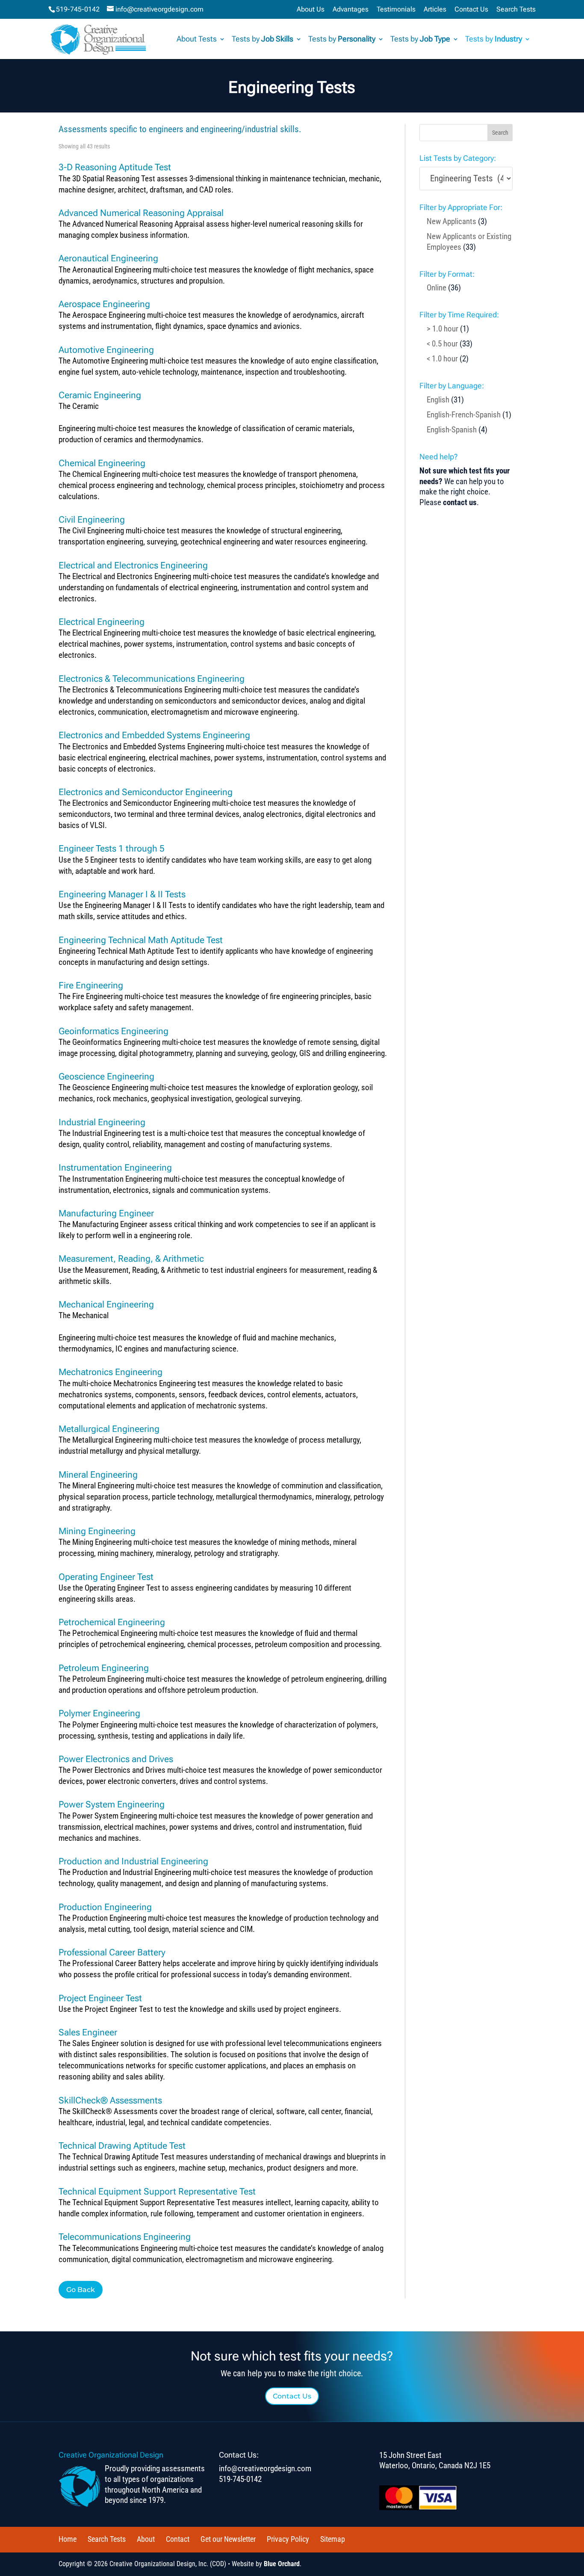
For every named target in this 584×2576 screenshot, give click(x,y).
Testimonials (396, 10)
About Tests (197, 40)
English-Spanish (452, 430)
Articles (435, 10)
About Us (311, 10)
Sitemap (333, 2539)
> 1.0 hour (442, 329)
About (146, 2539)
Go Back (81, 2290)
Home (68, 2539)
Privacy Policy (288, 2539)
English (438, 400)
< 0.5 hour (442, 344)
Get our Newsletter (228, 2539)
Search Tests (516, 10)
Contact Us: (239, 2455)
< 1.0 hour (442, 359)
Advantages (351, 10)
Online (437, 288)
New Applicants (451, 221)
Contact (178, 2539)
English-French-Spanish (464, 415)
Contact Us (471, 10)
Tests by (263, 40)
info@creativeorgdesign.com (265, 2468)
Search (500, 133)
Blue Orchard (282, 2564)
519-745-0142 (78, 9)
